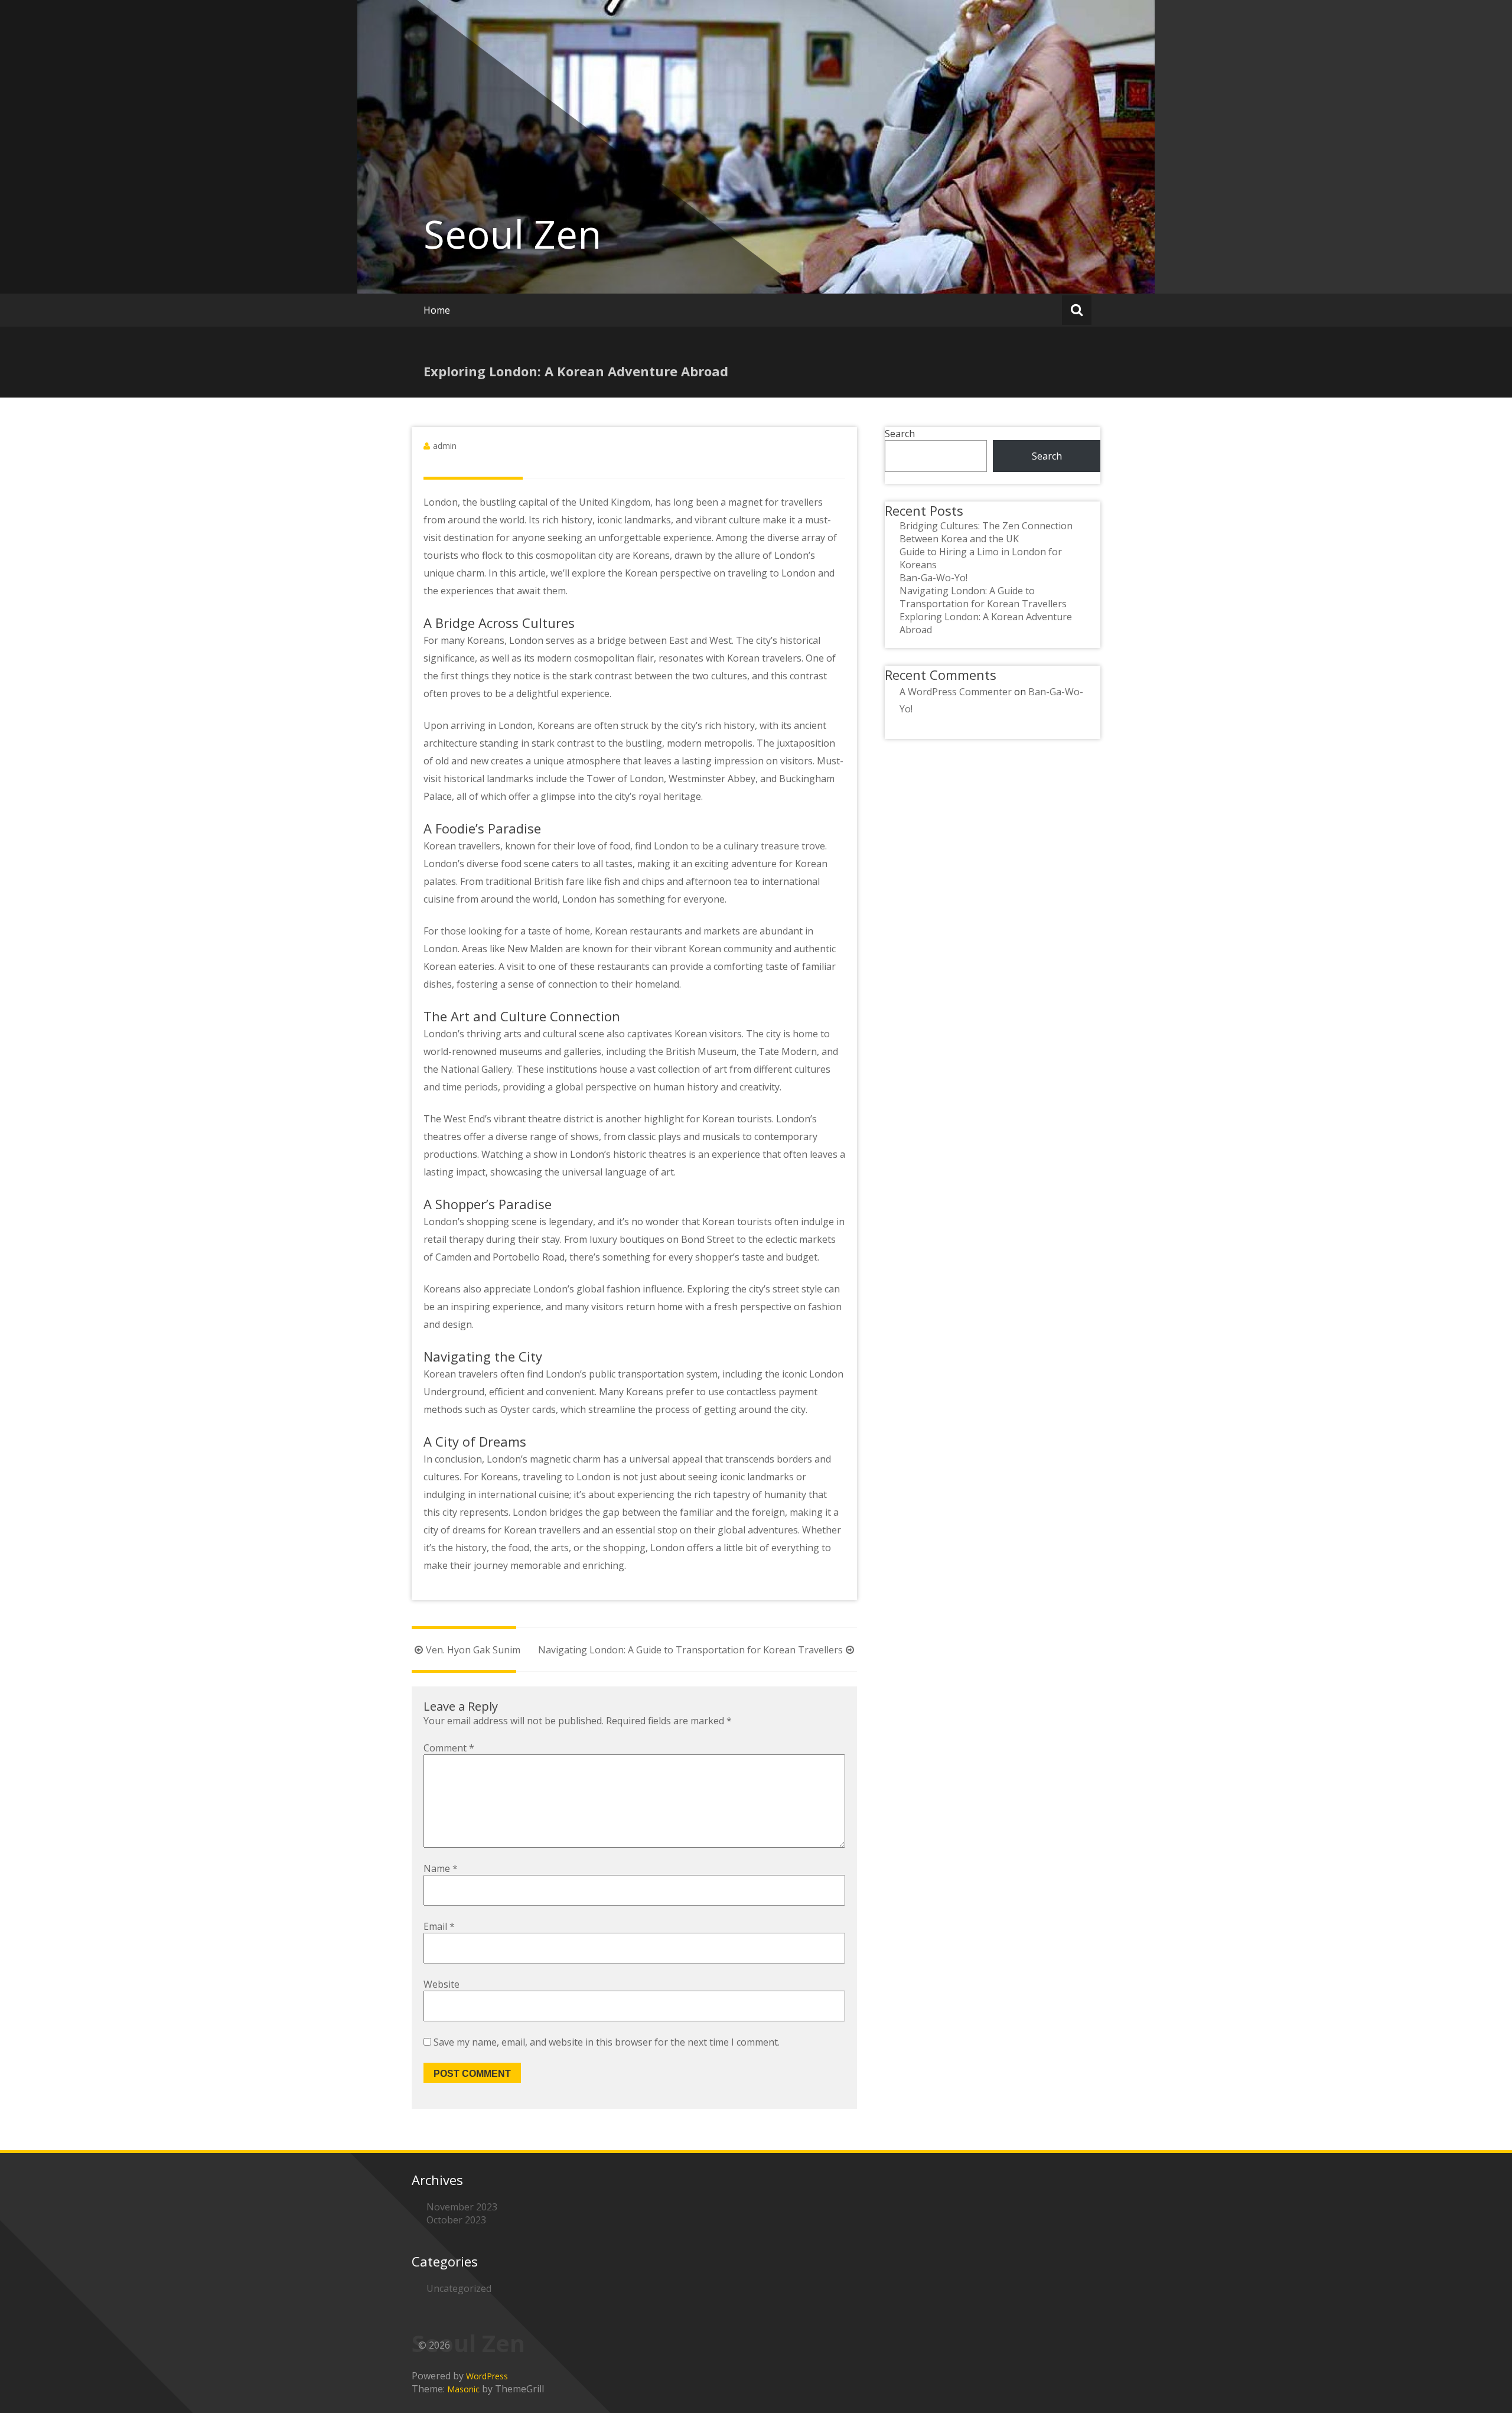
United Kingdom (615, 502)
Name (441, 1868)
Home (437, 310)
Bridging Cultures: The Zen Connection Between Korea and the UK (986, 532)
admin (445, 446)
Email (439, 1926)
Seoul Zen (512, 234)
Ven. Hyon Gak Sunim (473, 1650)
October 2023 (456, 2220)
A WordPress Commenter (956, 692)
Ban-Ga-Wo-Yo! (933, 578)
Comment (449, 1748)
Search (900, 434)
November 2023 (462, 2207)
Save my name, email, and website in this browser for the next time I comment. (607, 2042)
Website (441, 1984)
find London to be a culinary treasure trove (730, 846)
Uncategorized (459, 2288)
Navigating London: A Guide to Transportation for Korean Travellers (690, 1650)
